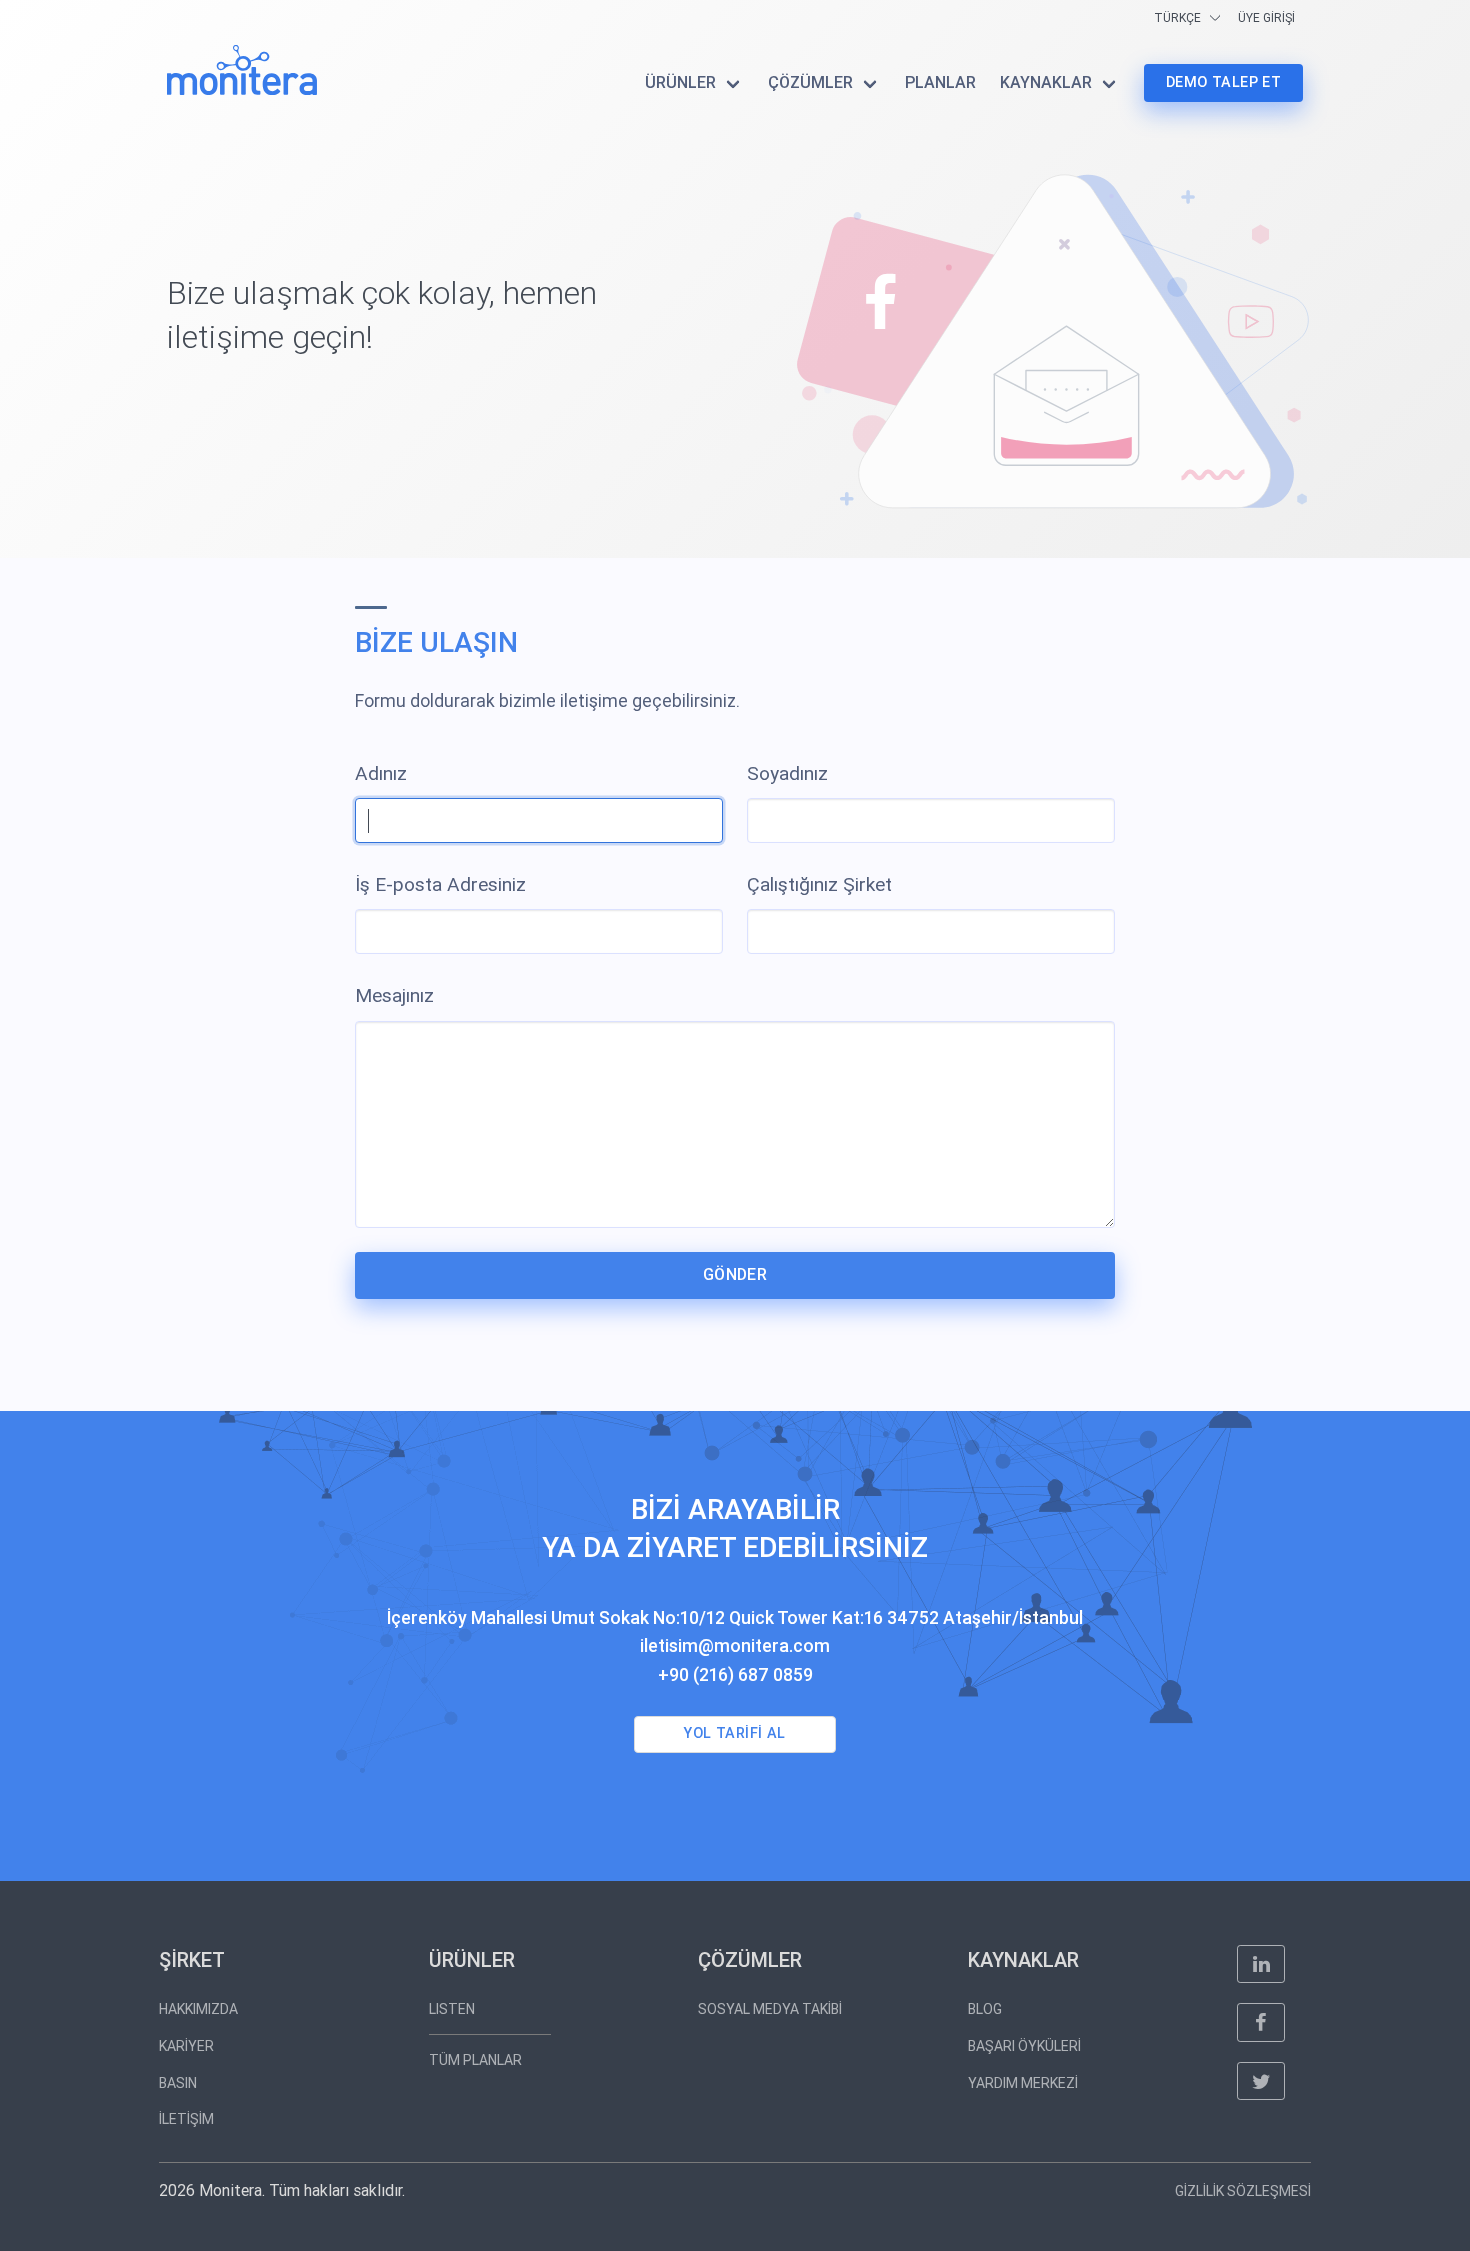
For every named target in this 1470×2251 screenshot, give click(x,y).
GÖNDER (735, 1274)
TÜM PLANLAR (475, 2060)
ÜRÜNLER (680, 82)
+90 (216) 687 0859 (735, 1675)
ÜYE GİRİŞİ (1266, 18)
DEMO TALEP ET (1223, 82)
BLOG (985, 2009)
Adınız (381, 773)
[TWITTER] (1261, 2081)
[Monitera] (242, 70)
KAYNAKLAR (1046, 82)
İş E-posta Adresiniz (440, 884)
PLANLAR (940, 82)
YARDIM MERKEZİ (1023, 2083)
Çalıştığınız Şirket (819, 884)
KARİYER (186, 2046)
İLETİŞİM (186, 2119)
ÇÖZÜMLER (810, 82)
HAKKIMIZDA (198, 2009)
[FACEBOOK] (1261, 2022)
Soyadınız (787, 773)
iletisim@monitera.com (735, 1646)
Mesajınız (394, 995)
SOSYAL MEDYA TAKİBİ (770, 2009)
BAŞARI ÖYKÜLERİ (1024, 2046)
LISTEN (452, 2009)
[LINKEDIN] (1261, 1964)
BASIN (178, 2083)
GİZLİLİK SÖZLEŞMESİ (1243, 2191)
